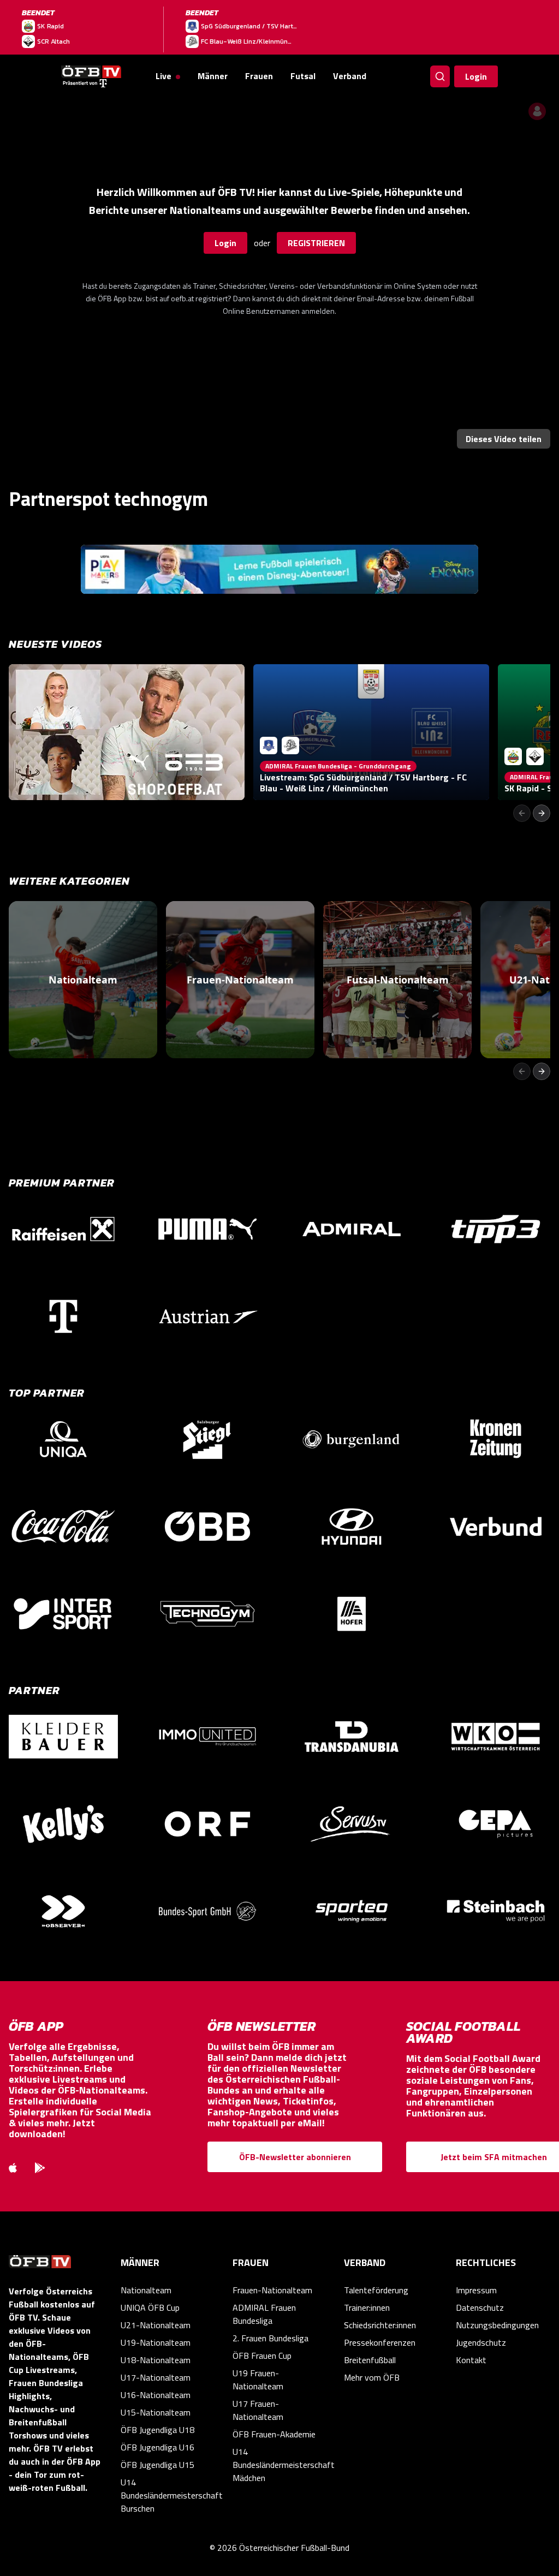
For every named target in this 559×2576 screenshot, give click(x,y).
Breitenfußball (370, 2360)
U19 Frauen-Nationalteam (258, 2380)
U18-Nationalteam (156, 2360)
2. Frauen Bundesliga (270, 2338)
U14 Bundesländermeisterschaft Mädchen (280, 2465)
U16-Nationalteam (156, 2395)
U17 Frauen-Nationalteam (258, 2410)
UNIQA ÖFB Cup (150, 2307)
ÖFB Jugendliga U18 (157, 2430)
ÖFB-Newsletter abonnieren (295, 2157)
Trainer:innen (367, 2307)
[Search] (440, 76)
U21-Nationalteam (156, 2325)
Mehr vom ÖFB (372, 2377)
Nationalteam (146, 2290)
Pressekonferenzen (380, 2342)
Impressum (476, 2290)
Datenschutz (480, 2307)
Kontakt (471, 2360)
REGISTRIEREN (316, 243)
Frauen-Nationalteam (272, 2290)
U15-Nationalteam (156, 2412)
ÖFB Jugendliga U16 (157, 2447)
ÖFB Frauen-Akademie (274, 2434)
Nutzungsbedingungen (497, 2325)
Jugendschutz (481, 2342)
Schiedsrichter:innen (380, 2325)
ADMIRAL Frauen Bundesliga (264, 2314)
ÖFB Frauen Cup (262, 2356)
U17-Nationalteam (156, 2377)
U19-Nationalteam (156, 2342)
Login (476, 76)
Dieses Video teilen (504, 439)
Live (163, 76)
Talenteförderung (376, 2290)
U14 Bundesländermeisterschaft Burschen (168, 2495)
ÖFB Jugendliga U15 (157, 2465)
